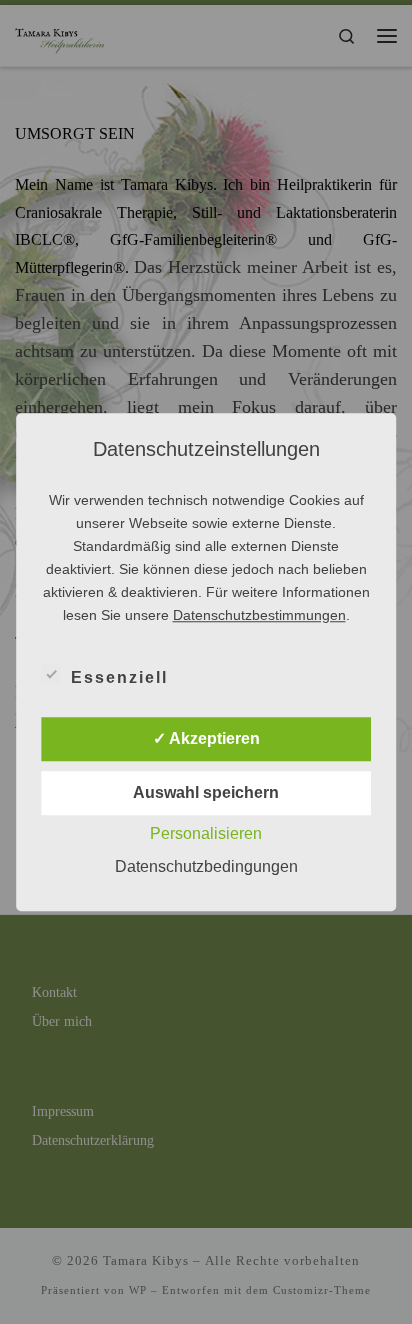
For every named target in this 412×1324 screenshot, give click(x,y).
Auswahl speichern (206, 792)
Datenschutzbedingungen (206, 866)
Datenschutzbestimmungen (259, 615)
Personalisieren (206, 833)
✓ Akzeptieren (206, 738)
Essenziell (119, 677)
